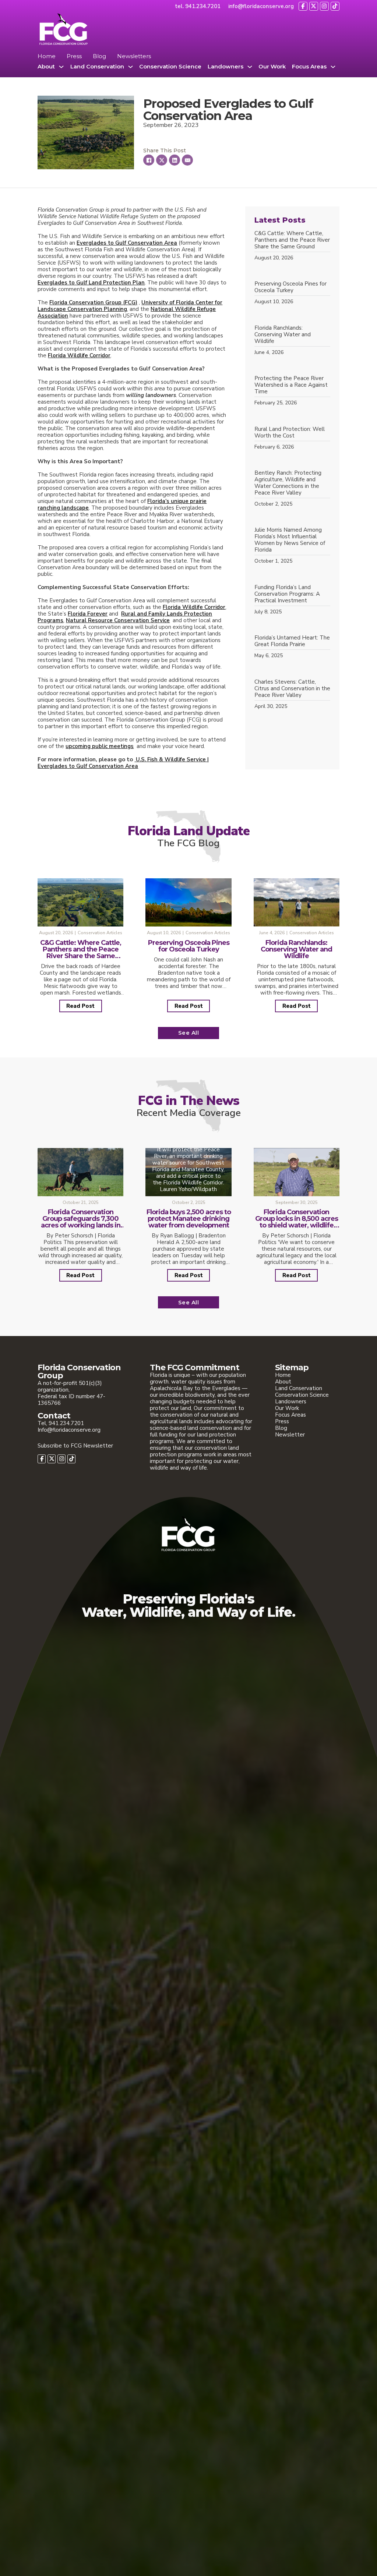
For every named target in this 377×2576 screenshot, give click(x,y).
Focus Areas (309, 67)
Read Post (80, 1006)
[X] (162, 160)
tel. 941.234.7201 (198, 6)
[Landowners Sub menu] (250, 67)
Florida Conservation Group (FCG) (93, 302)
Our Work (272, 67)
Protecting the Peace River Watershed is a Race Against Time (291, 385)
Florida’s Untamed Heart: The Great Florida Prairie (292, 641)
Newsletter (290, 1435)
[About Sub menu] (61, 67)
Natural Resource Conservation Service (118, 620)
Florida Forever (88, 614)
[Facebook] (149, 160)
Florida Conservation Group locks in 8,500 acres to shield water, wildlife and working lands (297, 1222)
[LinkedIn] (175, 160)
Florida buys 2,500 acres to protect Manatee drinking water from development (189, 1219)
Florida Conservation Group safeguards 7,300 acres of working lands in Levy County (81, 1222)
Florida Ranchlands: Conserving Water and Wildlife (283, 334)
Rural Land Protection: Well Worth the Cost (290, 432)
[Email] (187, 160)
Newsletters (134, 56)
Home (47, 56)
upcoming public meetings (100, 746)
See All (189, 1033)
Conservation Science (170, 67)
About (46, 67)
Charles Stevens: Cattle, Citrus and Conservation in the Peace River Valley (292, 688)
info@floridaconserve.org (261, 6)
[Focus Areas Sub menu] (333, 67)
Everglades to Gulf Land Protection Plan (91, 283)
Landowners (226, 67)
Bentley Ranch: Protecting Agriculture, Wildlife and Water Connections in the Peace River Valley (288, 483)
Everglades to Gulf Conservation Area (127, 243)
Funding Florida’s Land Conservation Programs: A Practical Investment (287, 594)
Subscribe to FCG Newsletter (75, 1446)
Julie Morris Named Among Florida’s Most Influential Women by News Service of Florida (290, 540)
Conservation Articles (100, 933)
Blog (99, 56)
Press (74, 56)
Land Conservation (97, 67)
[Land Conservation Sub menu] (131, 67)
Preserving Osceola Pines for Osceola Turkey (290, 287)
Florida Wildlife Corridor (79, 355)
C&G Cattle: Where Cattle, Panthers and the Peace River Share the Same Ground (292, 240)
